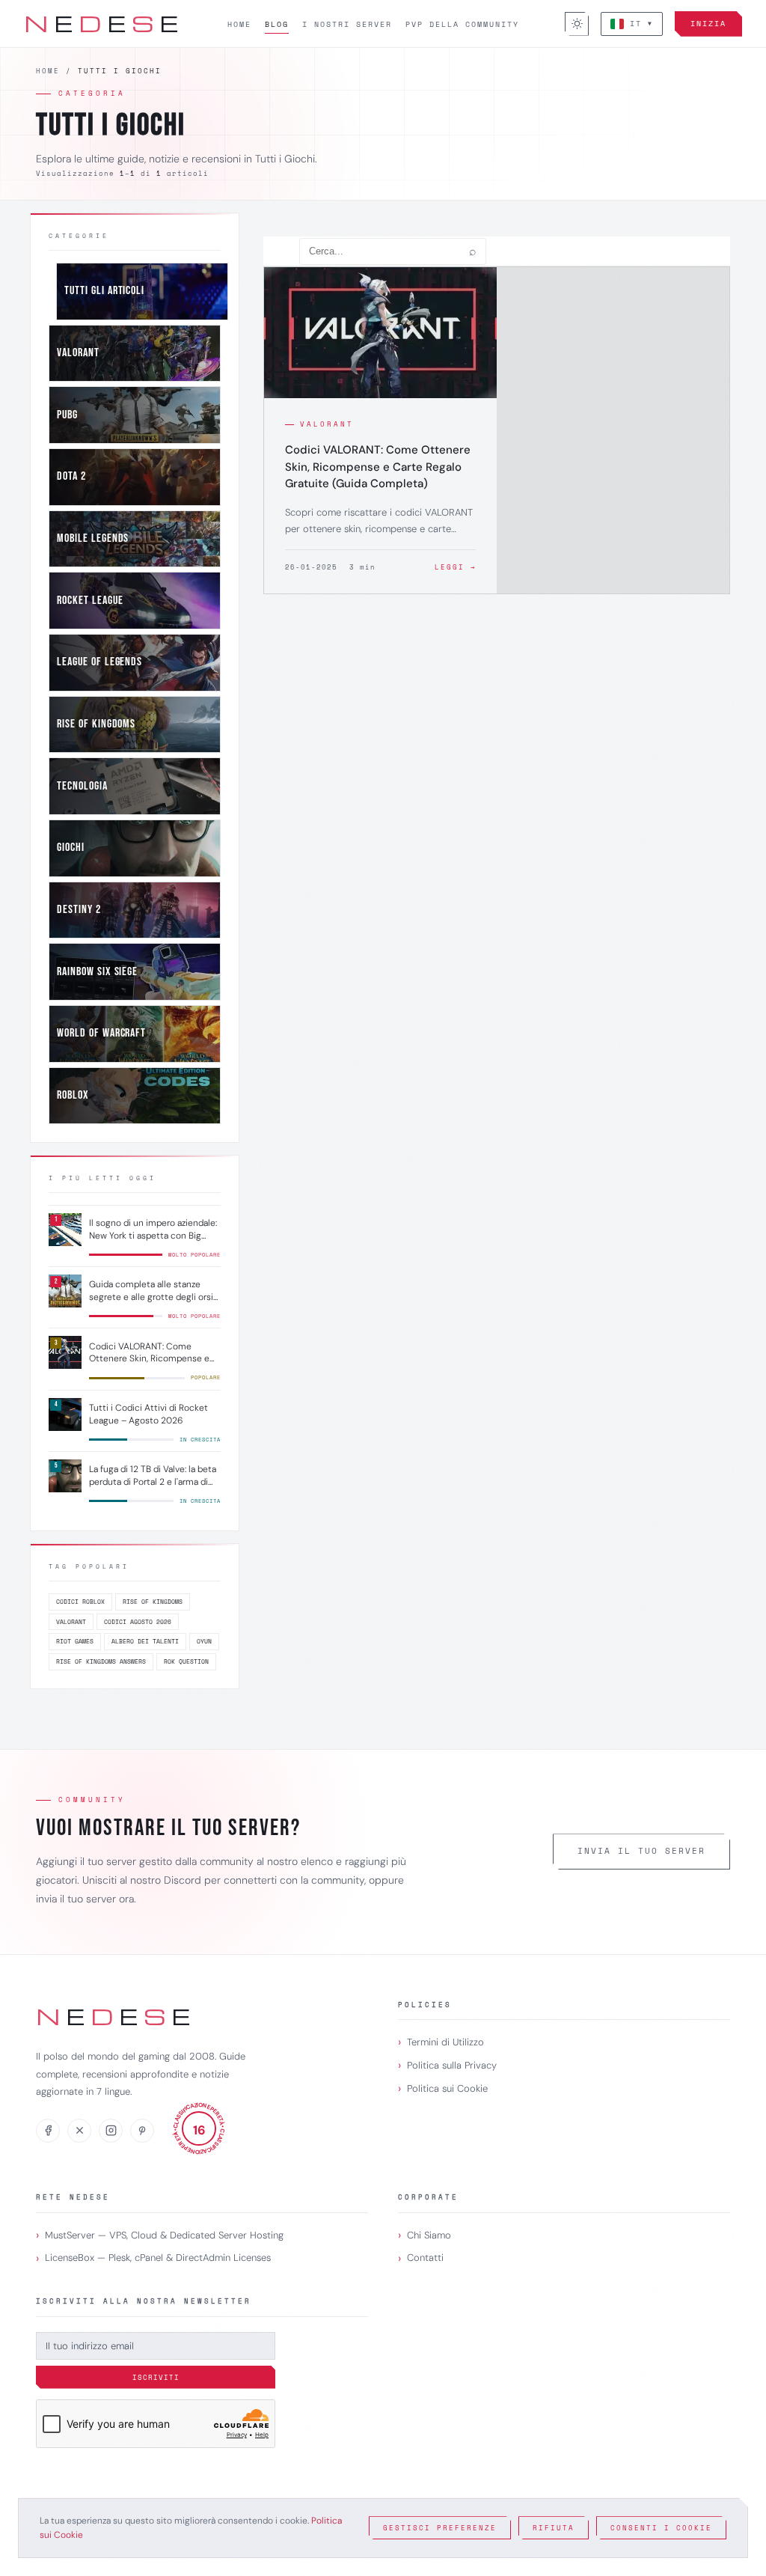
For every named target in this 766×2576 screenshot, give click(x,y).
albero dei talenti (145, 1641)
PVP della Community (462, 24)
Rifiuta (554, 2528)
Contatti (425, 2258)
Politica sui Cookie (447, 2088)
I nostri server (347, 24)
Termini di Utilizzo (445, 2042)
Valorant (71, 1622)
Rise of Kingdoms (153, 1602)
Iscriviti (156, 2377)
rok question (186, 1661)
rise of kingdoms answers (101, 1661)
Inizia (708, 24)
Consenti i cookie (661, 2528)
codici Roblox (80, 1602)
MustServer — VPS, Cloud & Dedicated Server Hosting (164, 2235)
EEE (102, 23)
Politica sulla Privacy (452, 2065)
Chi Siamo (429, 2235)
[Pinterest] (142, 2131)
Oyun (204, 1641)
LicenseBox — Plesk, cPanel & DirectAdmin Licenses (158, 2258)
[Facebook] (48, 2131)
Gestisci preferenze (440, 2528)
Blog (277, 24)
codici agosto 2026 (138, 1622)
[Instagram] (111, 2131)
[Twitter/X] (79, 2131)
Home (239, 24)
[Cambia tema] (577, 24)
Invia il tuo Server (641, 1851)
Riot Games (75, 1641)
